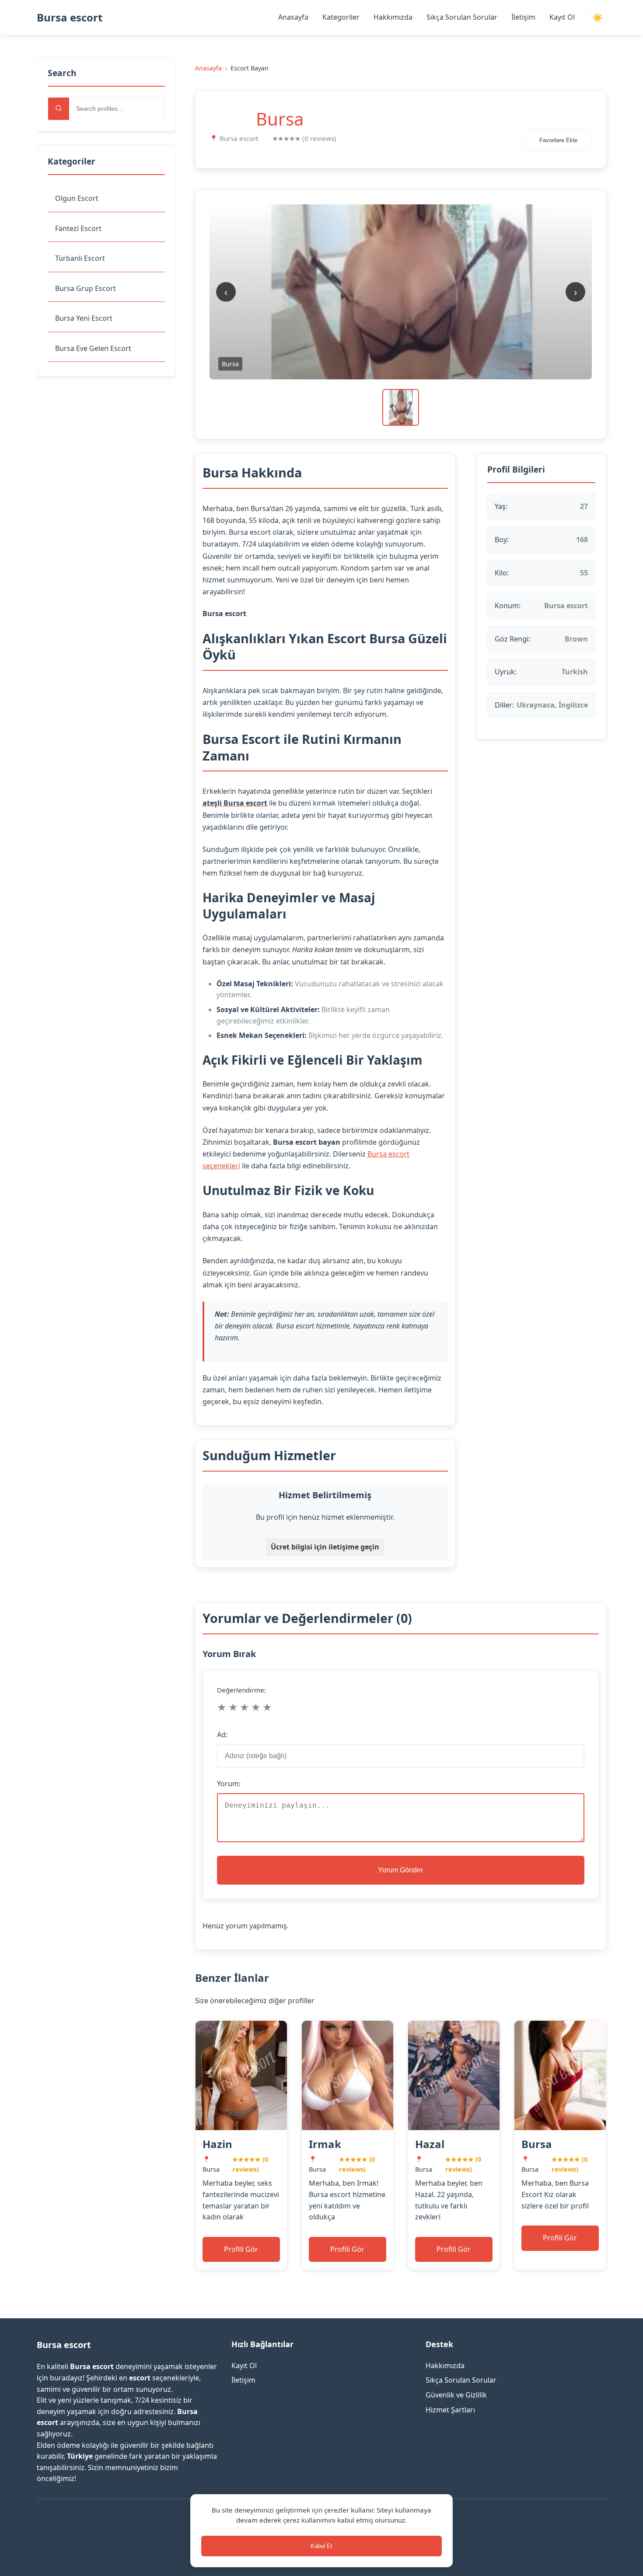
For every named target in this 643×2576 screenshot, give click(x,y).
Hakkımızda (393, 17)
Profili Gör (241, 2249)
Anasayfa (293, 17)
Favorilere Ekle (558, 140)
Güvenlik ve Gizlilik (456, 2395)
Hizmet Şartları (450, 2410)
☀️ (598, 18)
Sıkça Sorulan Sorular (462, 17)
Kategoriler (341, 17)
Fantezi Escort (78, 228)
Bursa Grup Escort (86, 288)
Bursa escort (70, 17)
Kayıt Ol (562, 17)
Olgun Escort (77, 198)
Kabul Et (321, 2546)
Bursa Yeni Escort (84, 318)
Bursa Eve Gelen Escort (93, 348)
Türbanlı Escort (80, 258)
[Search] (59, 109)
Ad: (222, 1735)
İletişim (523, 17)
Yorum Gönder (400, 1870)
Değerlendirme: (241, 1690)
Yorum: (229, 1784)
